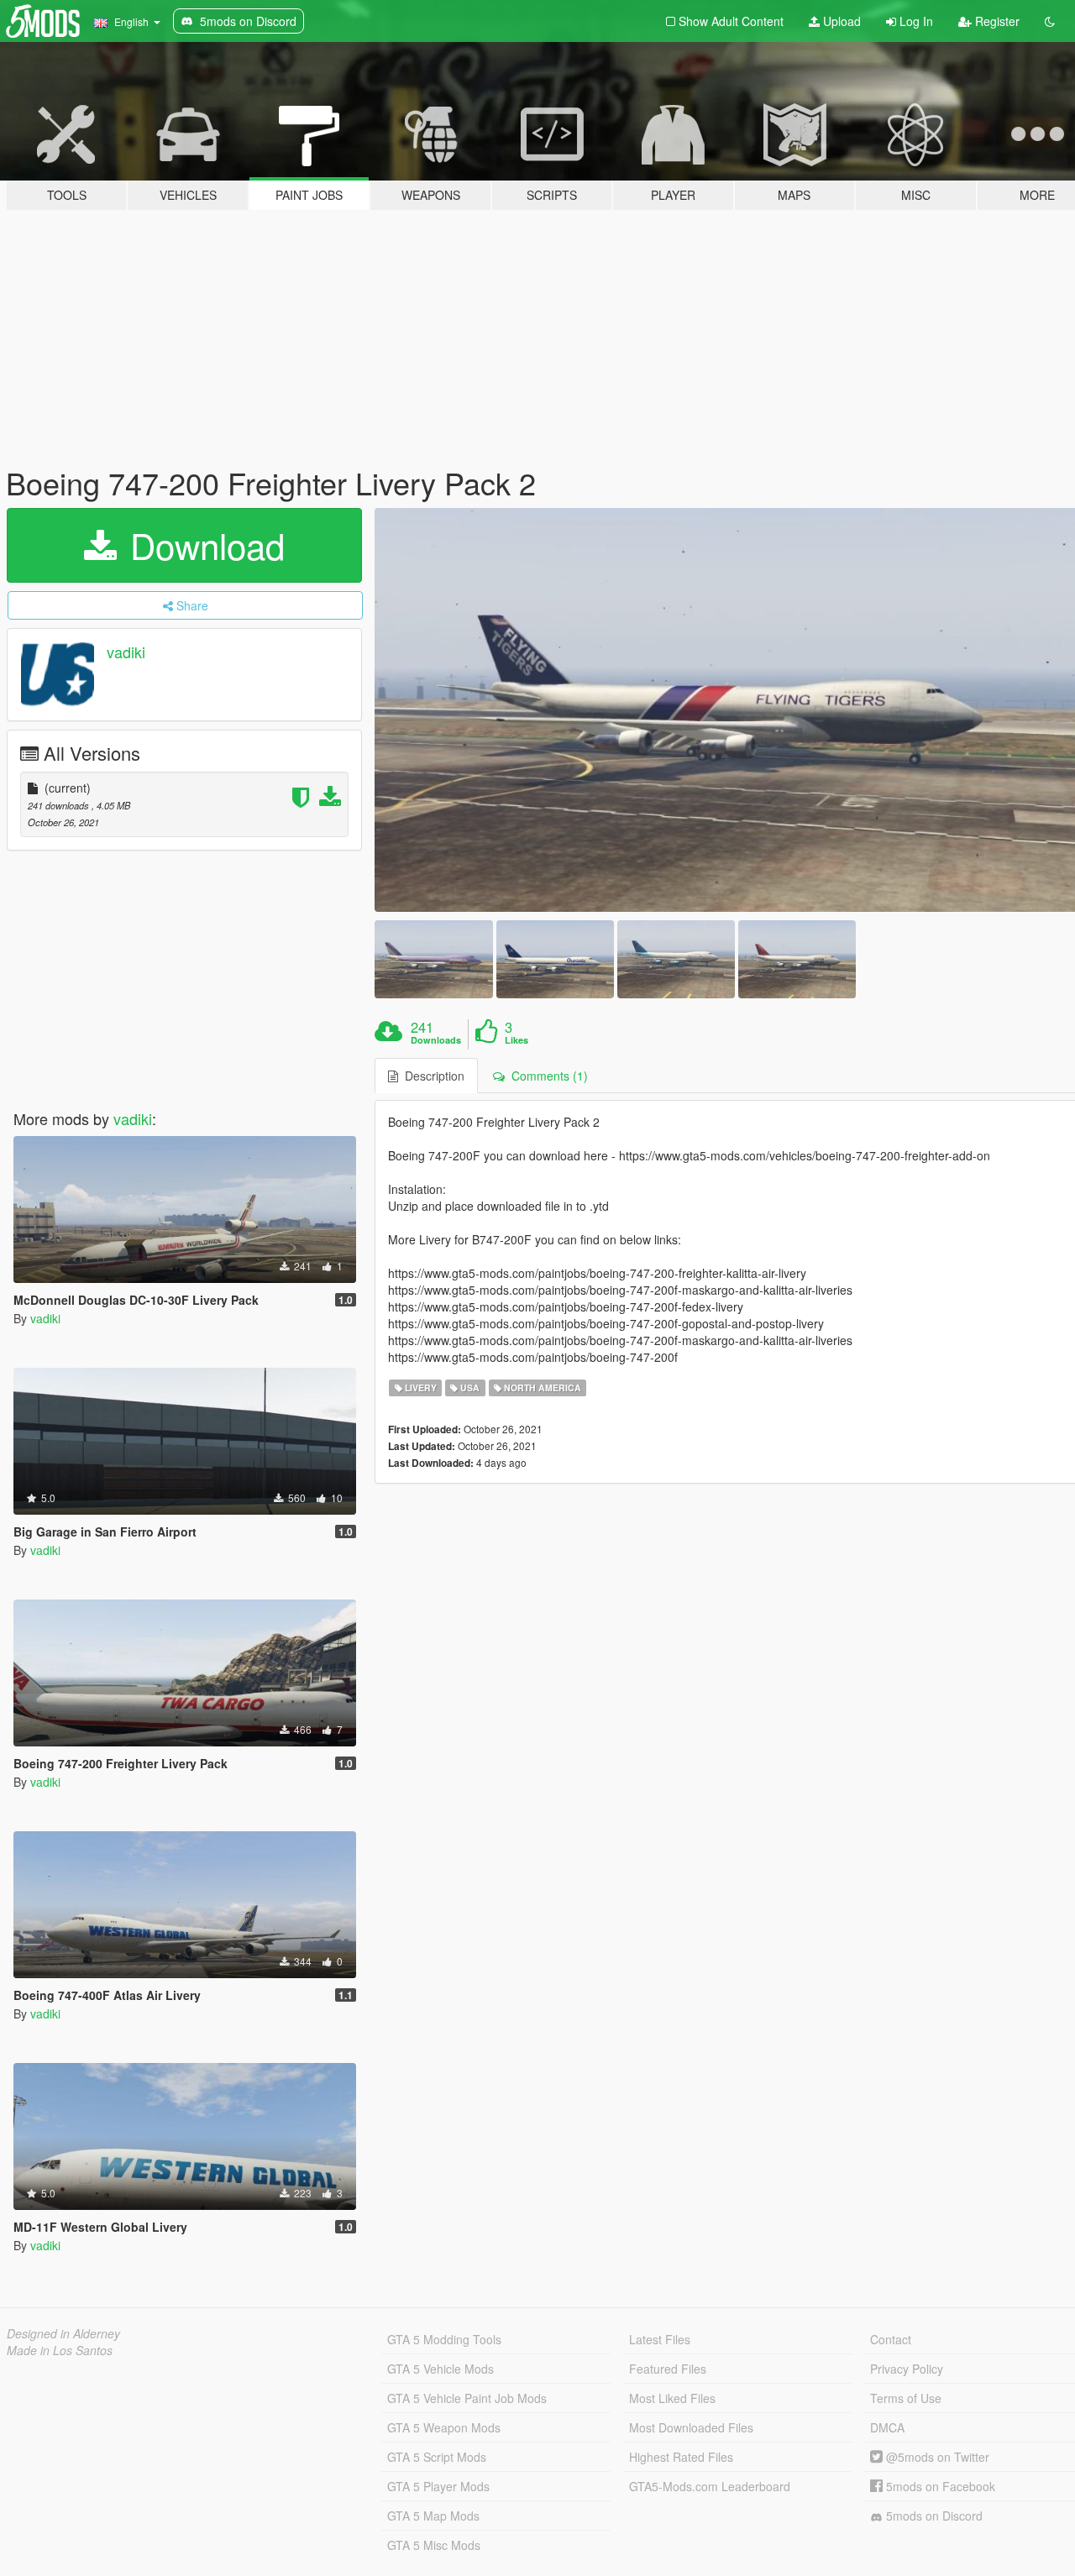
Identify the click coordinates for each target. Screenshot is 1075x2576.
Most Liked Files (672, 2398)
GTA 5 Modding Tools (444, 2339)
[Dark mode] (1050, 21)
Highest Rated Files (681, 2457)
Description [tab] (431, 1076)
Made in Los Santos (60, 2350)
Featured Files (668, 2369)
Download (202, 545)
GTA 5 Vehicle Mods (440, 2369)
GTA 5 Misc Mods (434, 2545)
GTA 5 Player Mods (438, 2486)
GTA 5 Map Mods (433, 2516)
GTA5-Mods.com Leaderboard (710, 2486)
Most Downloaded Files (691, 2427)
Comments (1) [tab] (546, 1076)
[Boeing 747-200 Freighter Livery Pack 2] (433, 959)
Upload (840, 21)
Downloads (436, 1040)
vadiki (126, 652)
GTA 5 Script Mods (437, 2457)
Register (996, 21)
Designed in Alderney (63, 2333)
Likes (517, 1040)
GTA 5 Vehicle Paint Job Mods (467, 2398)
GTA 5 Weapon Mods (444, 2427)
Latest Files (660, 2339)
